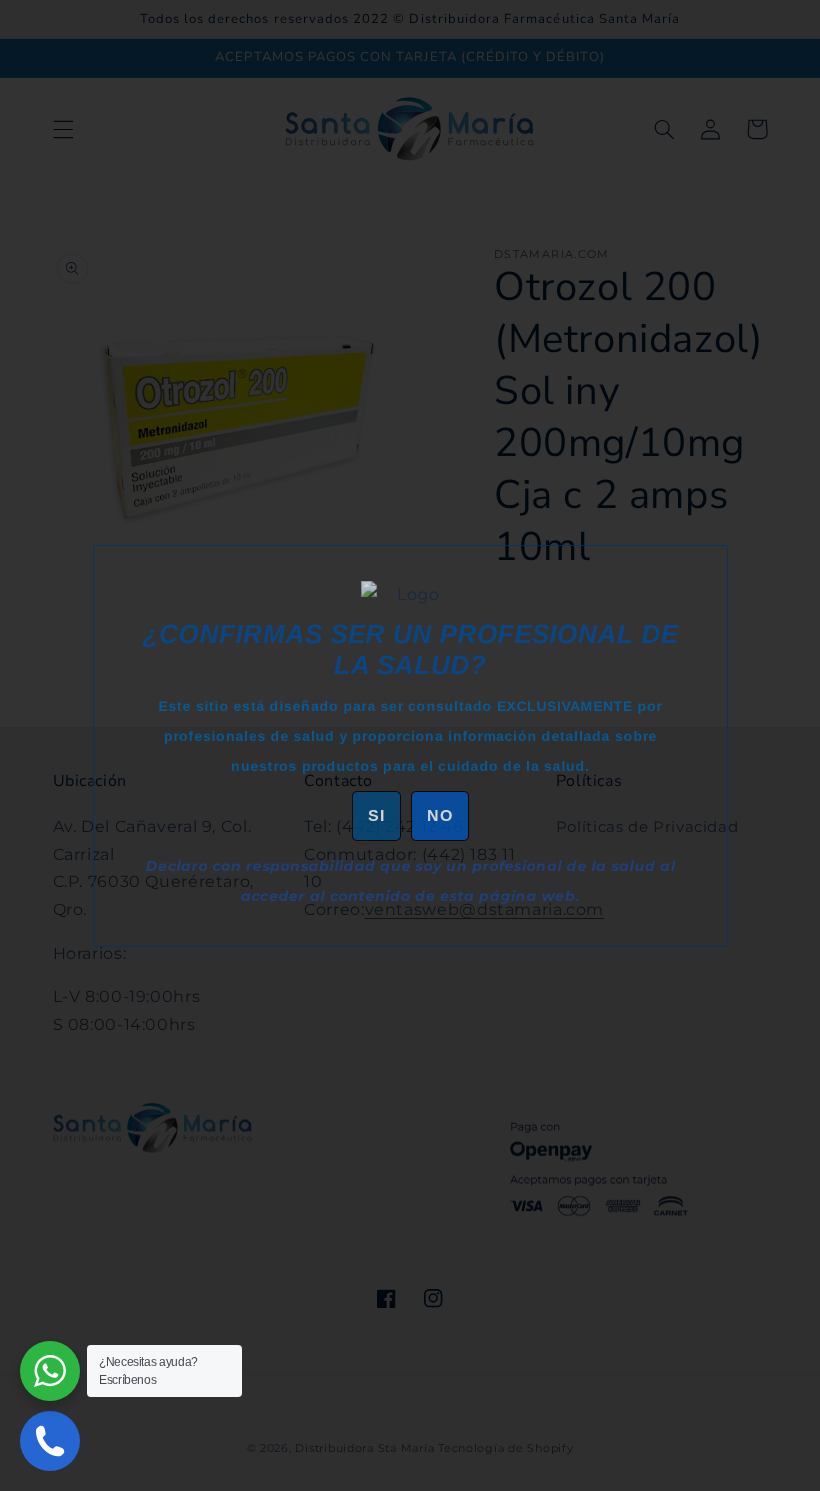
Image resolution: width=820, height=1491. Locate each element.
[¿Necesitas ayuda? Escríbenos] (50, 1371)
